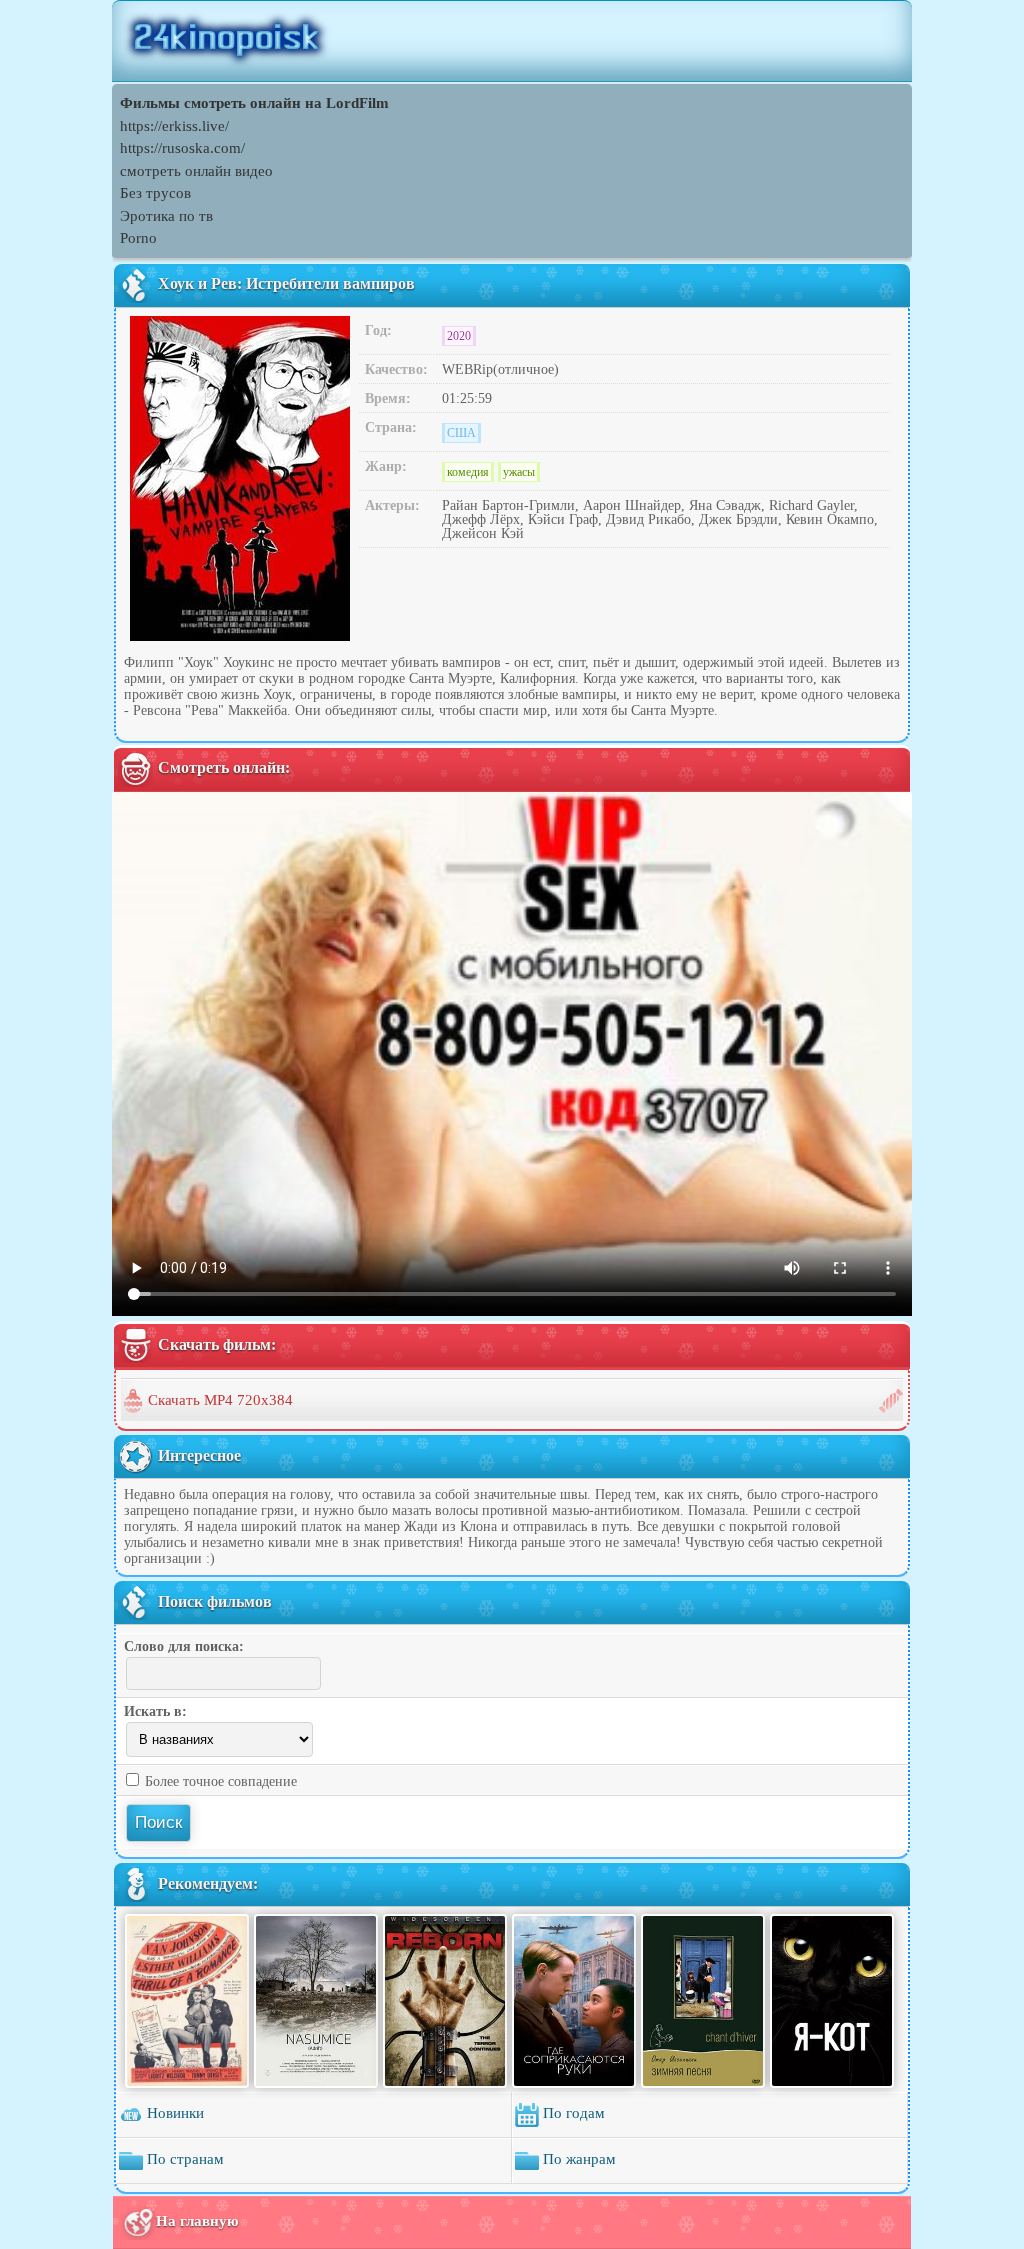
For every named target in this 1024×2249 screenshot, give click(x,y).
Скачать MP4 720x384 (220, 1400)
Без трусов (155, 193)
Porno (138, 238)
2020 (459, 336)
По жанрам (577, 2160)
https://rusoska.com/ (182, 148)
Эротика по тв (166, 216)
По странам (183, 2160)
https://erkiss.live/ (174, 126)
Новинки (173, 2114)
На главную (197, 2221)
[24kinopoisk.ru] (512, 41)
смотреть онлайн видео (196, 171)
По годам (572, 2114)
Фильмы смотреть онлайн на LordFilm (254, 103)
